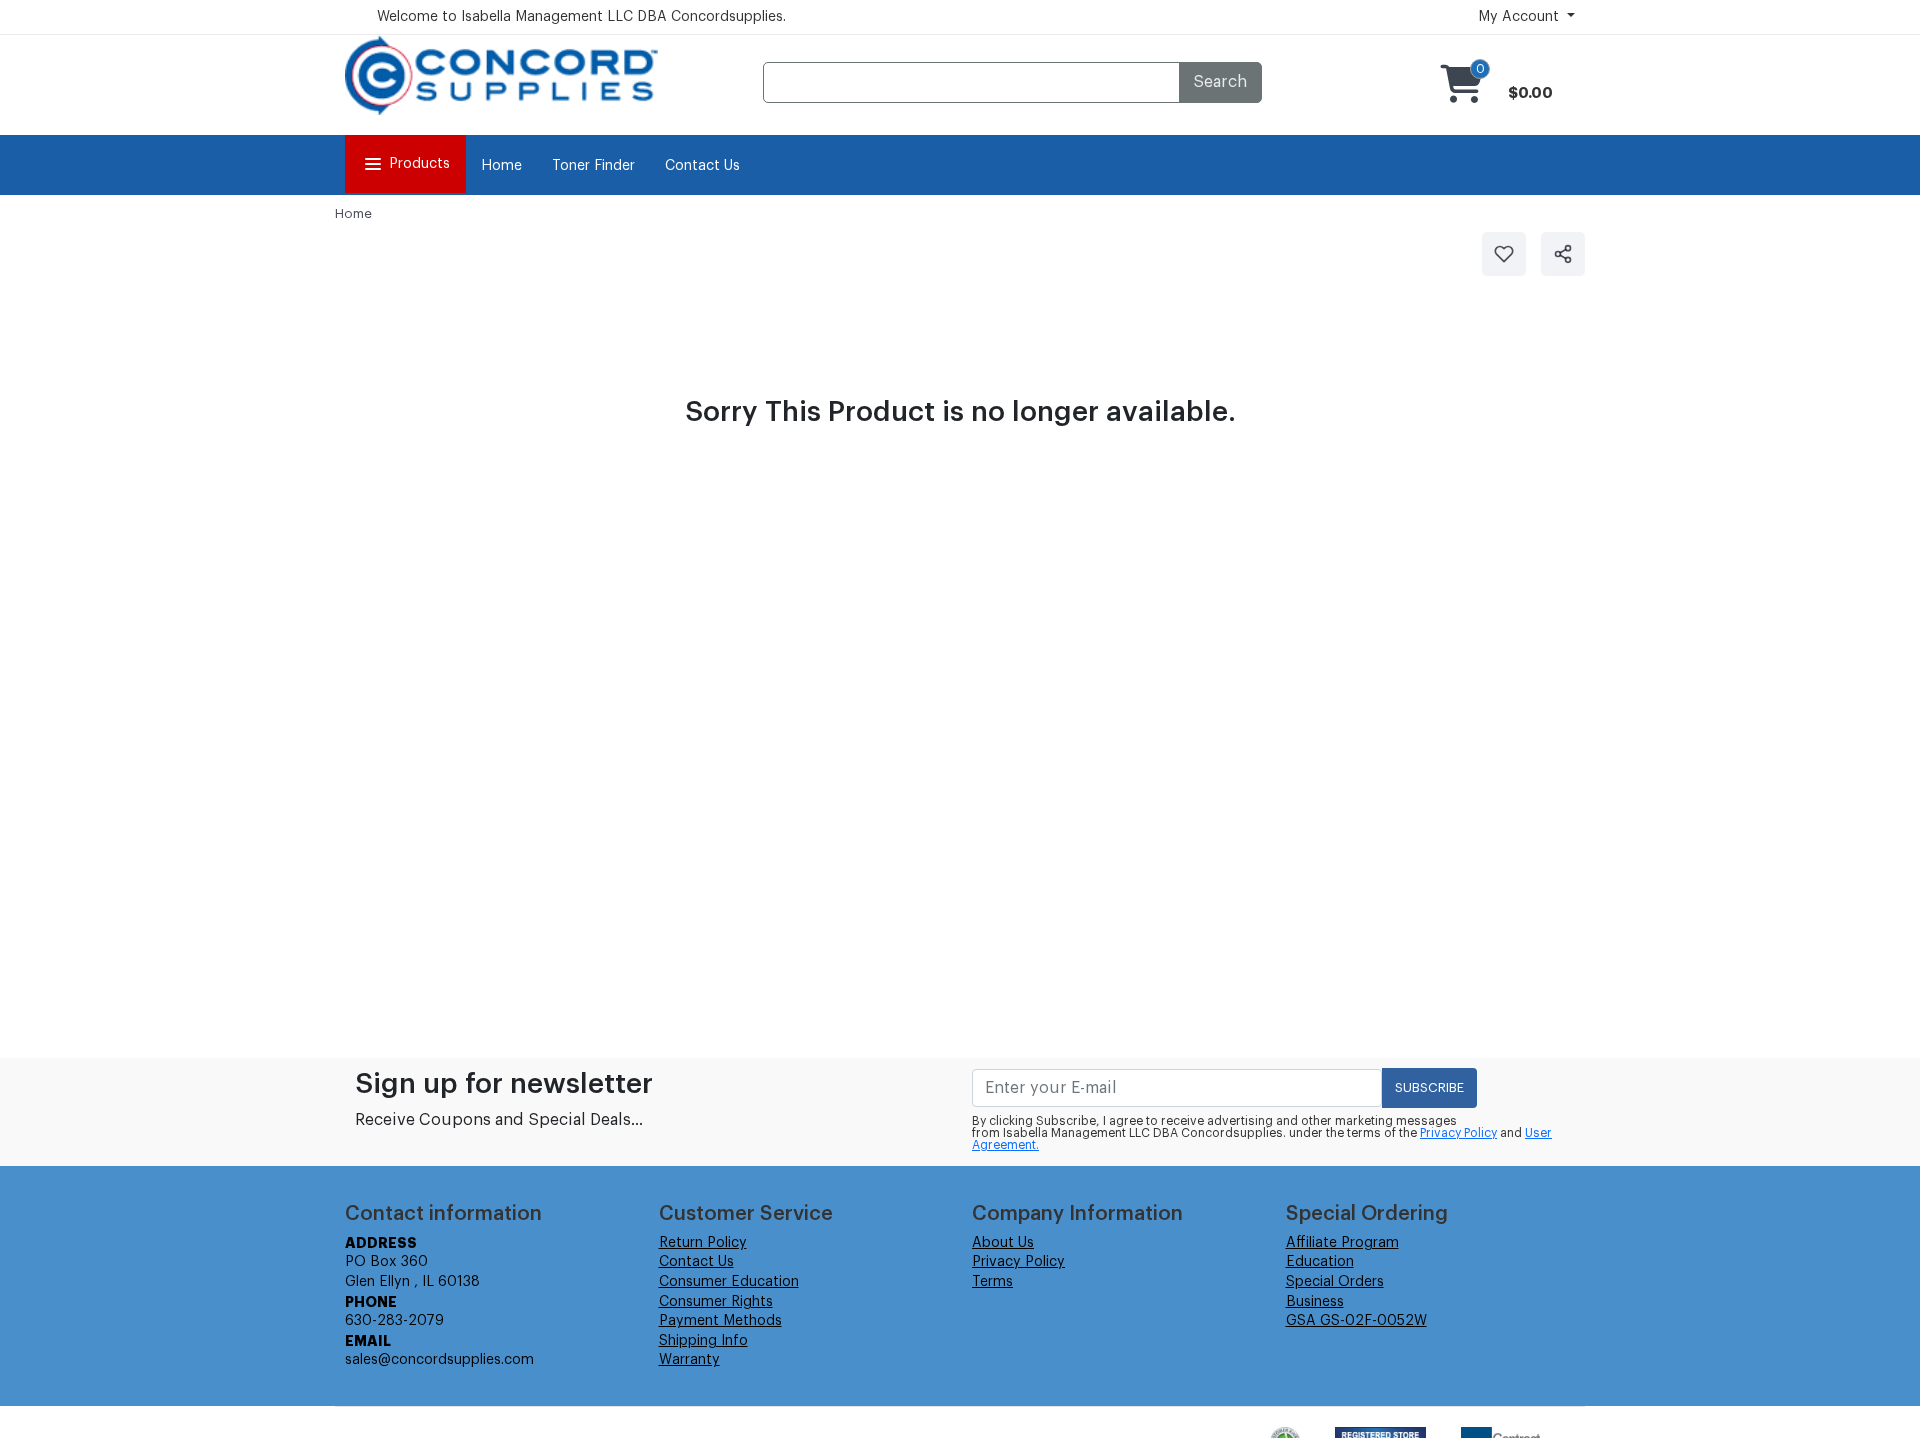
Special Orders (1335, 1282)
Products (419, 164)
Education (1320, 1262)
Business (1315, 1302)
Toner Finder (593, 166)
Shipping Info (703, 1341)
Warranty (689, 1360)
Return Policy (703, 1243)
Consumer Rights (716, 1302)
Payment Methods (720, 1321)
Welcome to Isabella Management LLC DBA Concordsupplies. (581, 17)
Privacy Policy (1458, 1133)
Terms (992, 1282)
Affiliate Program (1342, 1243)
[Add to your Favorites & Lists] (1504, 254)
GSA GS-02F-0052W (1356, 1321)
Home (501, 166)
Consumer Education (729, 1282)
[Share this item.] (1563, 254)
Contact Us (702, 166)
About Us (1003, 1243)
